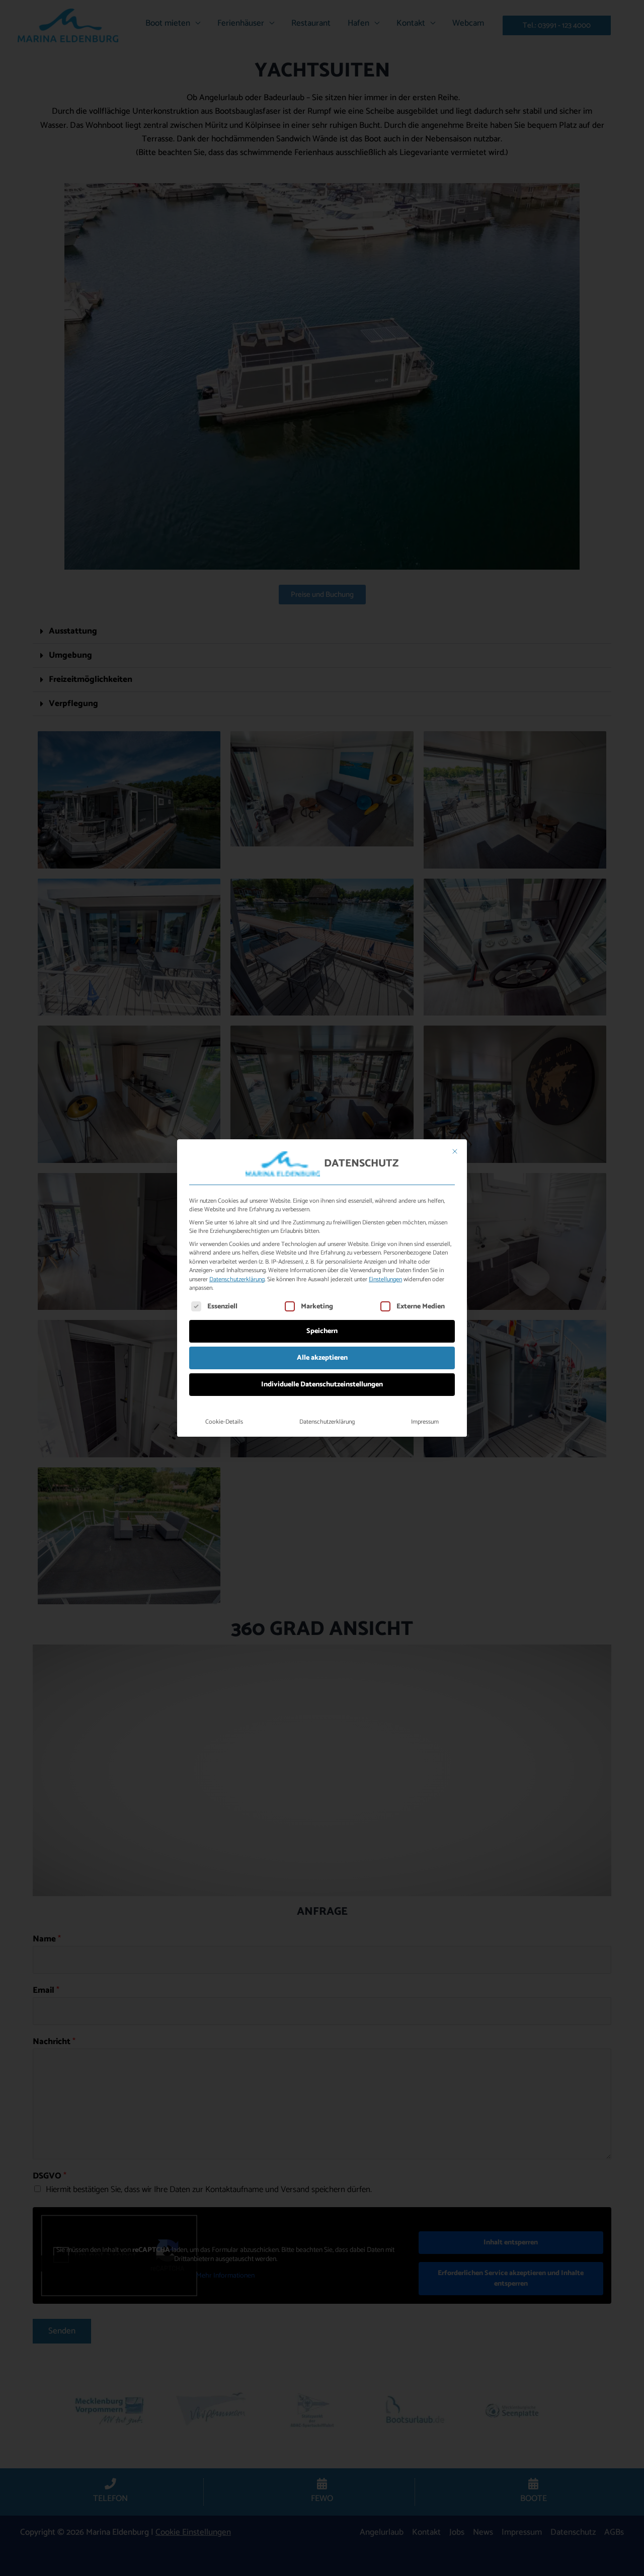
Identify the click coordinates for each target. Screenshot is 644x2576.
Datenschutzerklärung (237, 1280)
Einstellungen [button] (385, 1280)
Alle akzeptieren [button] (322, 1358)
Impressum (425, 1422)
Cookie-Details (224, 1422)
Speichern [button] (322, 1331)
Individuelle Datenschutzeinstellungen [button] (322, 1385)
